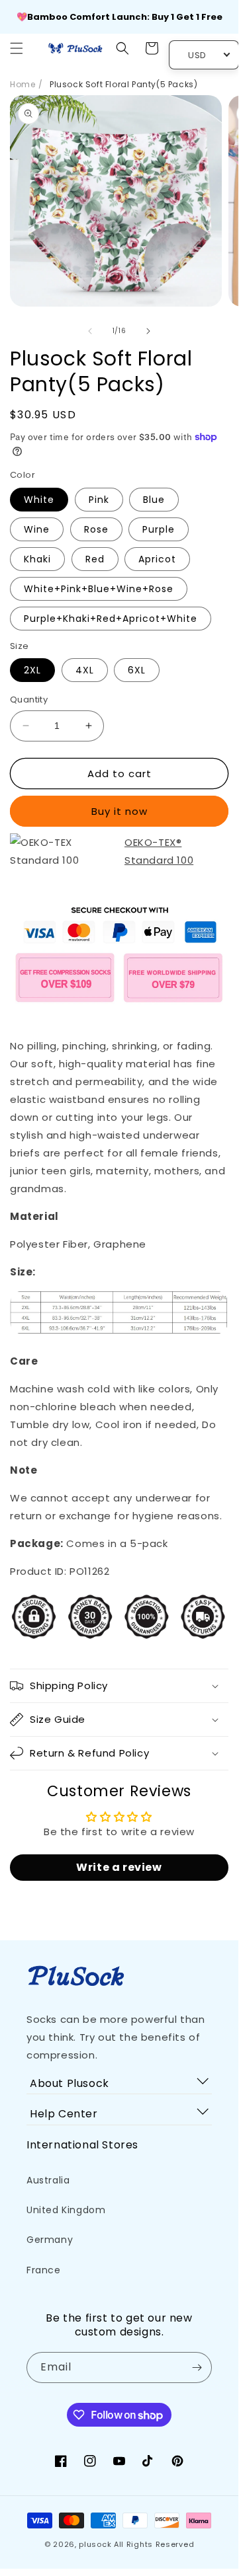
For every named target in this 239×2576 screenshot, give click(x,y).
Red (95, 559)
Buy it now (119, 811)
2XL (32, 670)
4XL (85, 670)
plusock (95, 2544)
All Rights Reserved (154, 2544)
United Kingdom (66, 2210)
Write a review (119, 1867)
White (39, 500)
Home (23, 84)
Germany (50, 2240)
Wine (37, 529)
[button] (17, 48)
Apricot (157, 559)
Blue (154, 500)
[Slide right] (148, 331)
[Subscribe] (197, 2368)
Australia (48, 2180)
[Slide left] (90, 331)
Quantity (29, 700)
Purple (159, 529)
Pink (99, 500)
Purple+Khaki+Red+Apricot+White (111, 619)
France (44, 2270)
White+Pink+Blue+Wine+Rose (99, 589)
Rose (96, 529)
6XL (137, 670)
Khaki (37, 559)
